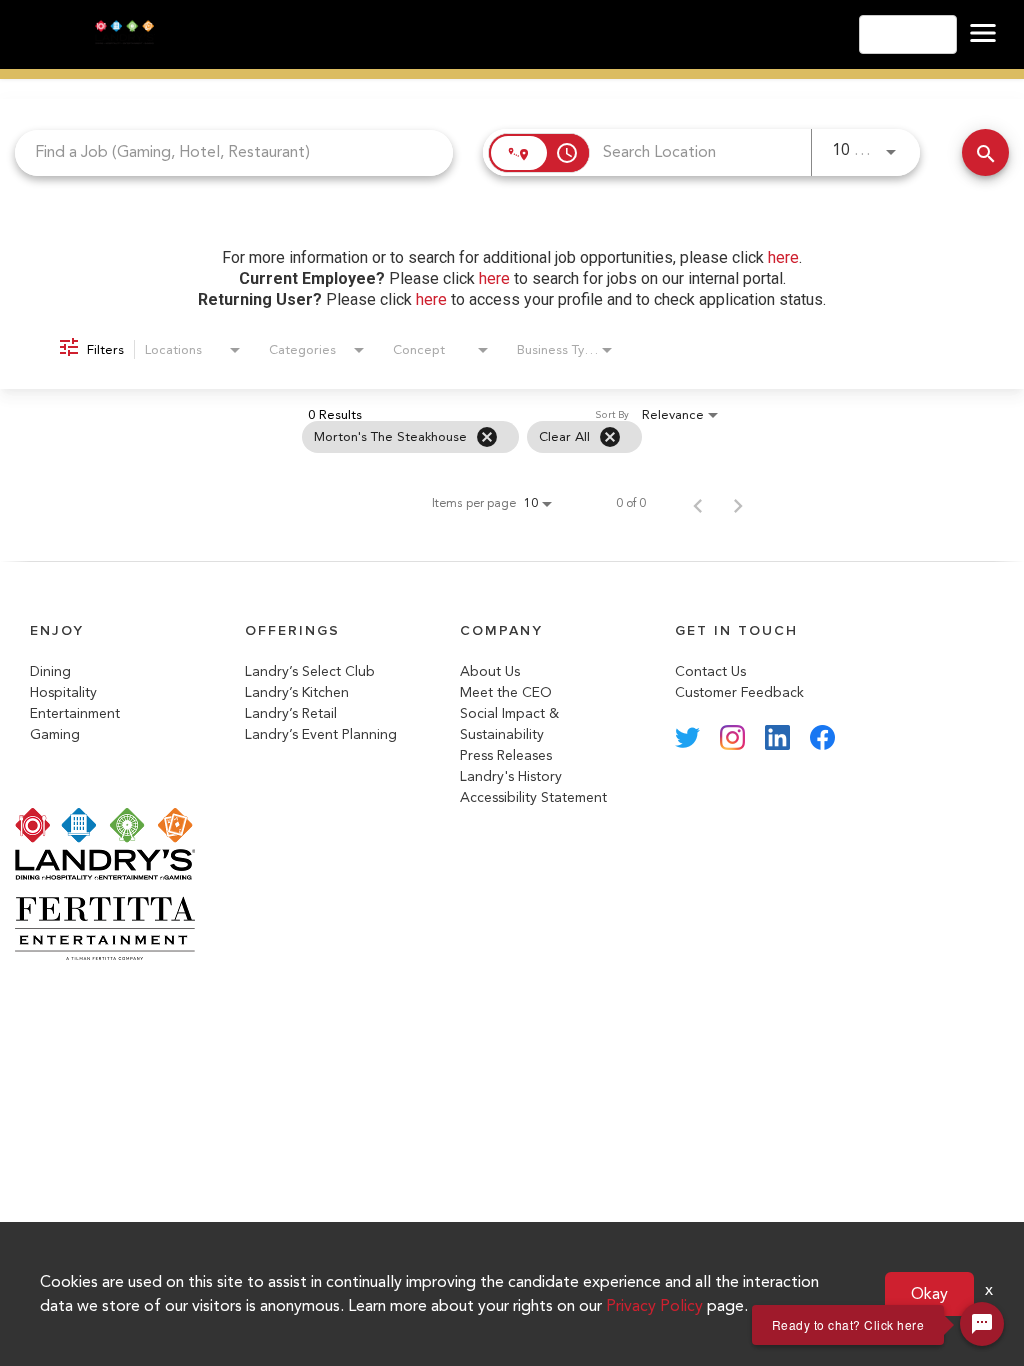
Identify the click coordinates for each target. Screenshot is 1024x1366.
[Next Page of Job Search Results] (738, 503)
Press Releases (506, 755)
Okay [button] (929, 1293)
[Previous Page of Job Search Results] (698, 503)
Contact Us (710, 671)
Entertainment (75, 713)
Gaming (55, 734)
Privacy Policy (654, 1305)
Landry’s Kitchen (297, 692)
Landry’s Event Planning (321, 734)
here (783, 257)
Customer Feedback (739, 692)
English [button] (902, 34)
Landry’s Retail (291, 713)
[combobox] (234, 152)
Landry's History (511, 776)
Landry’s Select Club (310, 671)
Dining (50, 671)
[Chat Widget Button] (982, 1324)
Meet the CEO (506, 692)
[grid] (472, 437)
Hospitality (63, 692)
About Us (490, 671)
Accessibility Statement (533, 797)
